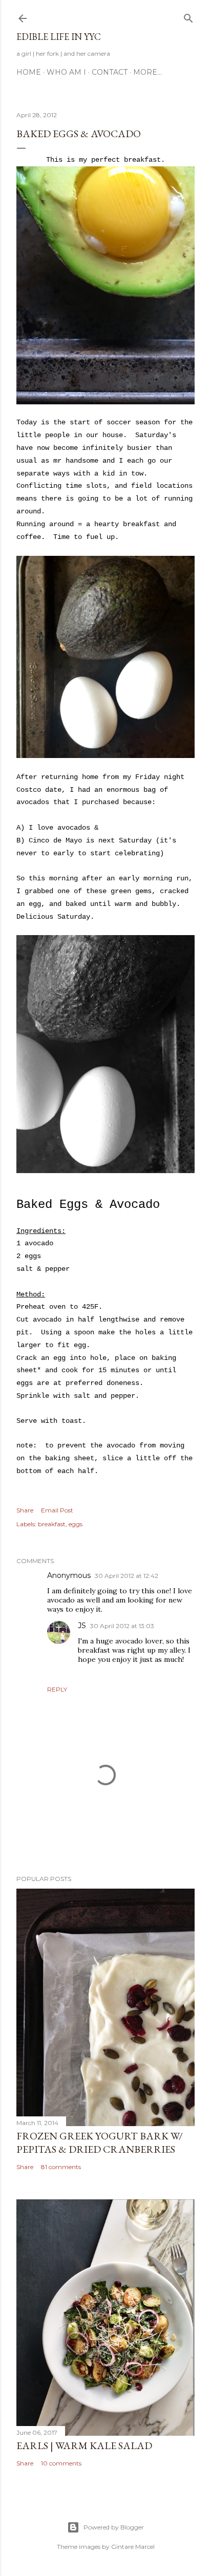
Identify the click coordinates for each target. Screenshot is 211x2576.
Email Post (57, 1510)
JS (82, 1626)
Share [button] (25, 1510)
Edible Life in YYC (59, 37)
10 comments (61, 2463)
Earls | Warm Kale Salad (84, 2445)
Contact (110, 72)
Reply (57, 1689)
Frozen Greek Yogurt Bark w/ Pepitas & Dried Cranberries (100, 2142)
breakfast (52, 1524)
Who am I (66, 72)
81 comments (61, 2167)
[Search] (188, 16)
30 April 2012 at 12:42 (126, 1576)
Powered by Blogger (114, 2527)
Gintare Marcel (133, 2547)
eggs (76, 1524)
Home (29, 72)
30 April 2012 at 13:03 (122, 1626)
